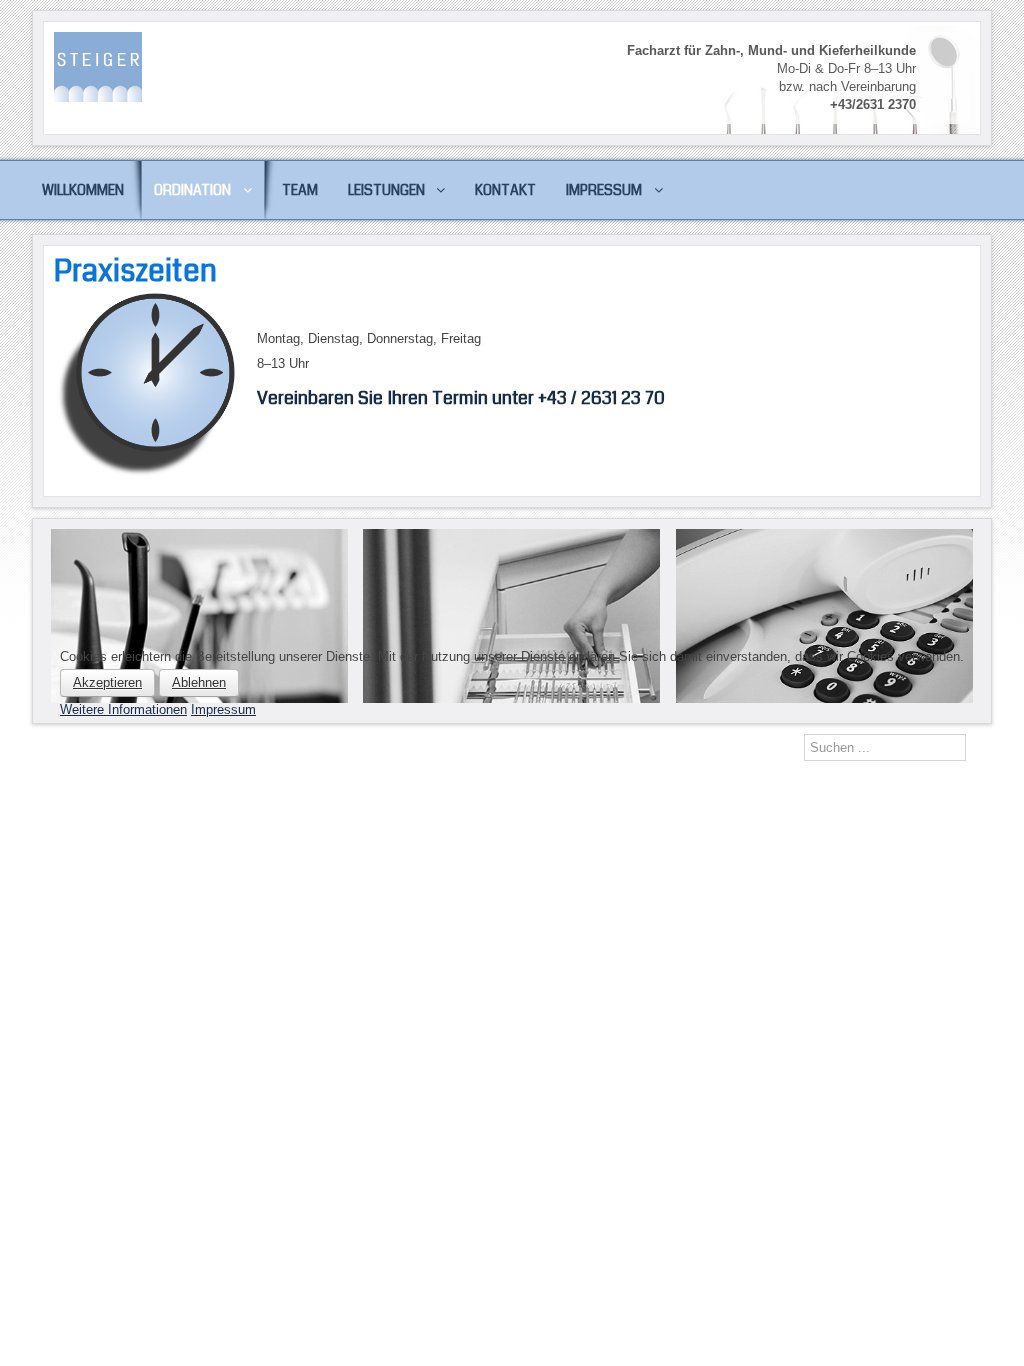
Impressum (223, 709)
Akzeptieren (107, 682)
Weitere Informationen (123, 709)
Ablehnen (199, 682)
